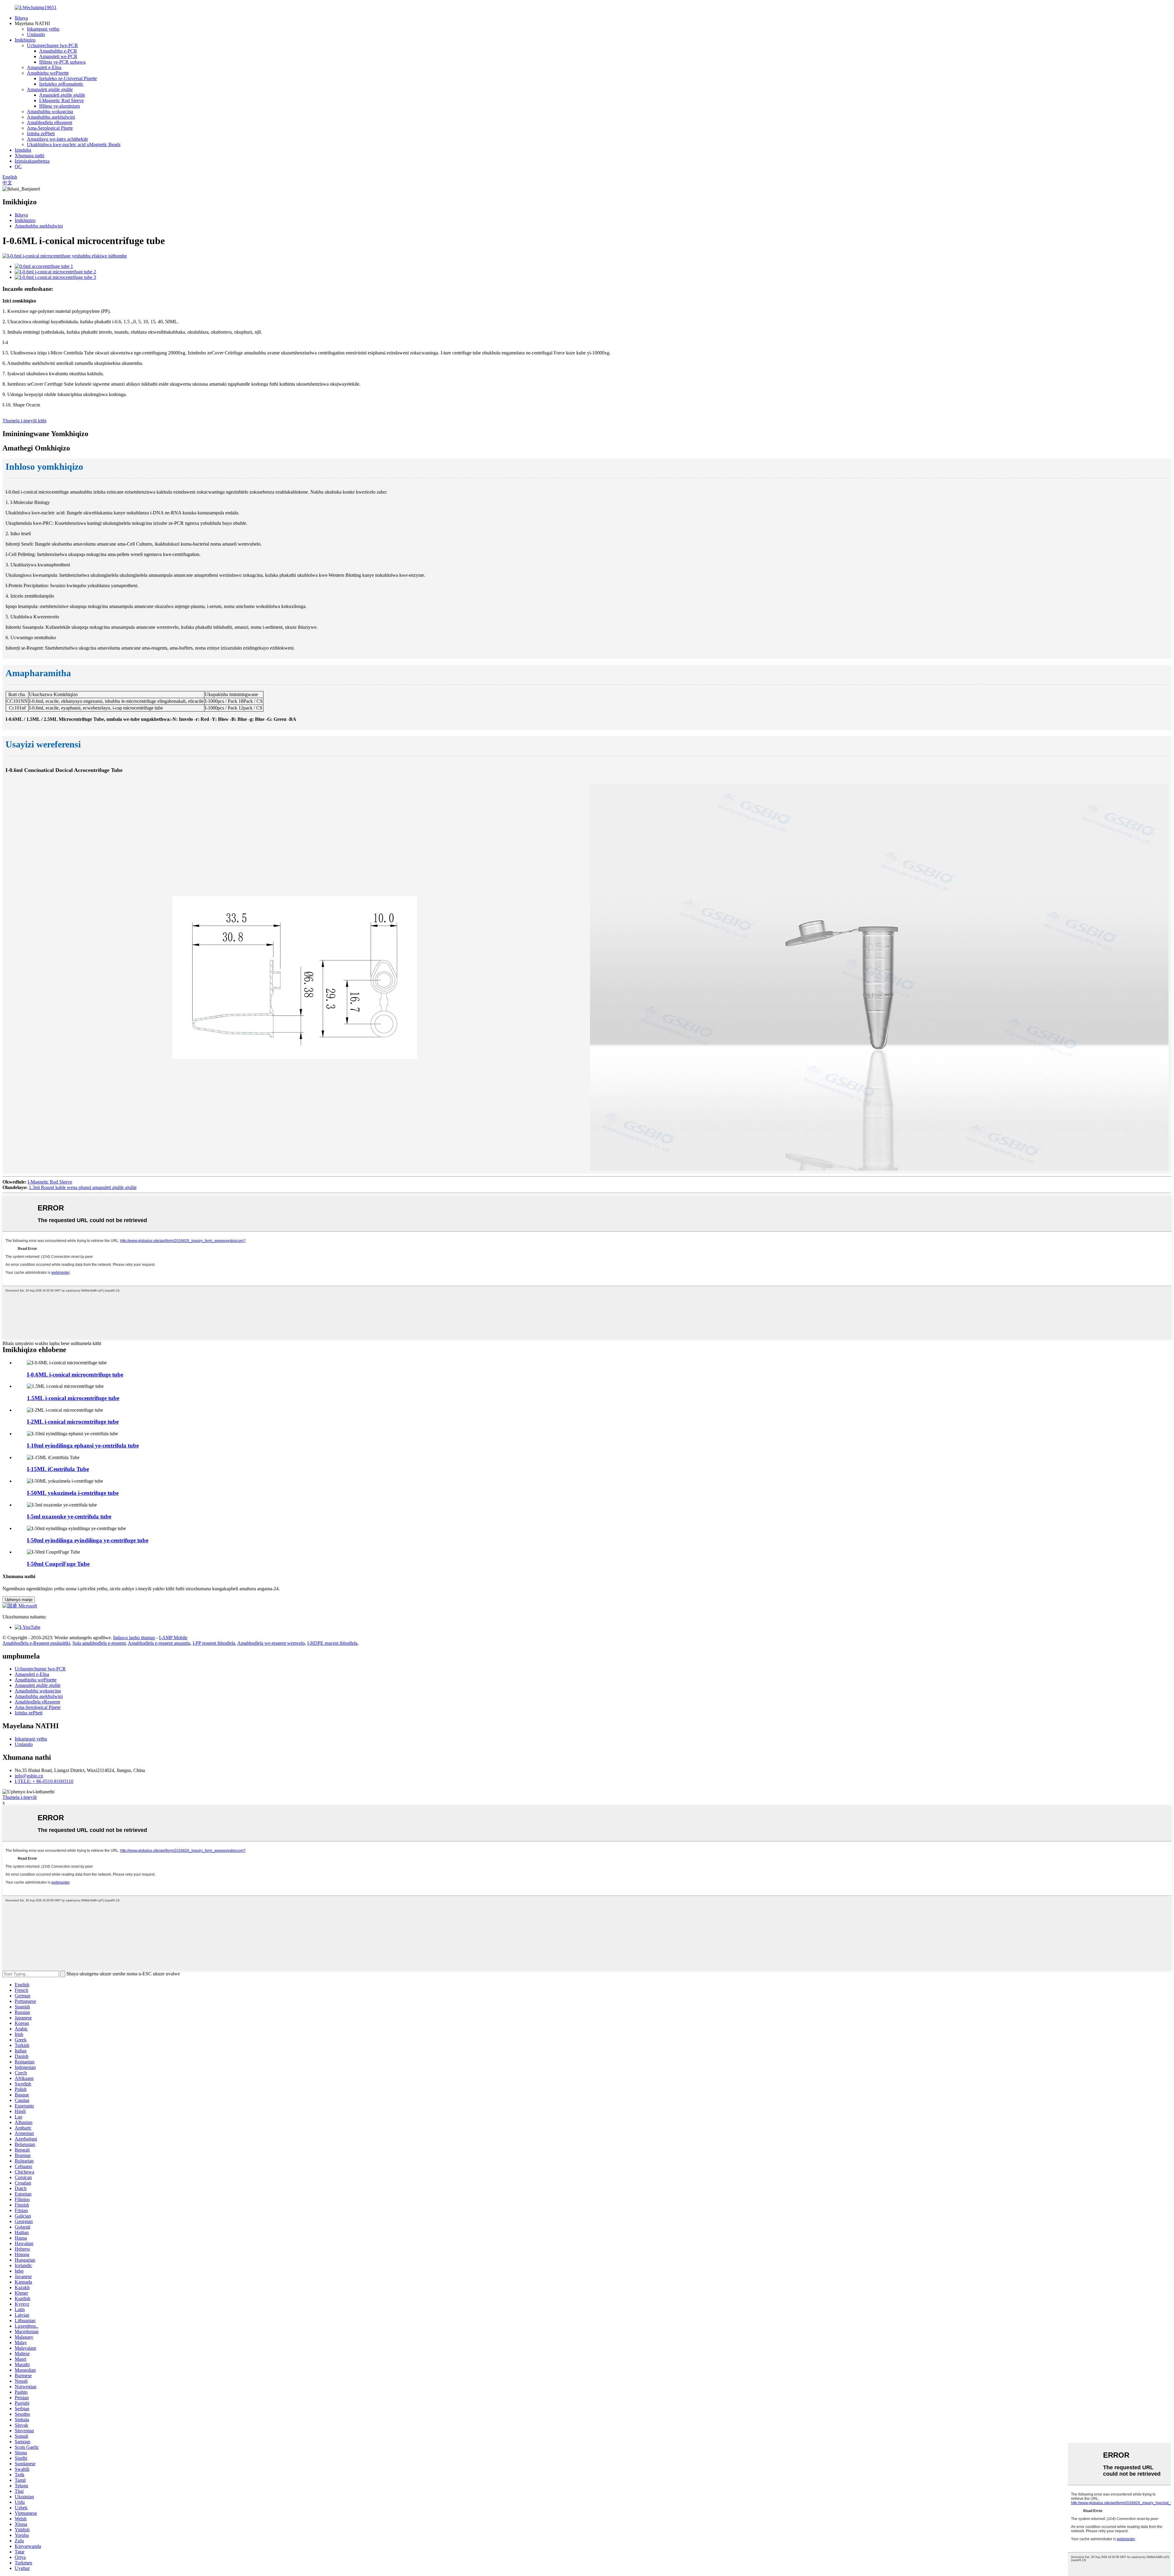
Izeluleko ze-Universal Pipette (68, 78)
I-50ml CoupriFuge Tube (58, 1564)
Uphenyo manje (19, 1600)
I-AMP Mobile (173, 1638)
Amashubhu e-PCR (58, 51)
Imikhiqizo (25, 40)
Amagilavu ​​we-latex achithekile (57, 139)
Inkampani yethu (43, 29)
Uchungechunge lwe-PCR (52, 45)
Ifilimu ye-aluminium (59, 106)
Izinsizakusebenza (32, 161)
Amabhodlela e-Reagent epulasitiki (36, 1643)
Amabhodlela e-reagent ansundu (159, 1643)
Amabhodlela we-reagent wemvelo (271, 1643)
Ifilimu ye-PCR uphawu (62, 62)
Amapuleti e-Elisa (44, 67)
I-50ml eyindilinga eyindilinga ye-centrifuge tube (88, 1540)
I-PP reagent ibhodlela (214, 1643)
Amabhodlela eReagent (50, 122)
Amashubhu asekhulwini (51, 117)
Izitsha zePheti (41, 133)
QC (18, 167)
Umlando (36, 34)
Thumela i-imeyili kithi (24, 421)
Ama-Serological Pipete (50, 128)
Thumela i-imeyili (20, 1797)
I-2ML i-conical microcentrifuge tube (73, 1422)
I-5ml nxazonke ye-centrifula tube (69, 1516)
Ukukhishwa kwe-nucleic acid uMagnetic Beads (74, 145)
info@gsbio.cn (29, 1776)
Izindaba (23, 150)
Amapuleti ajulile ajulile (50, 89)
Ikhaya (21, 18)
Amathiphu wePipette (48, 73)
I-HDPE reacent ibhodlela (332, 1643)
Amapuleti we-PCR (58, 56)
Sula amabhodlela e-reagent (99, 1643)
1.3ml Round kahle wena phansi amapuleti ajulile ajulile (83, 1187)
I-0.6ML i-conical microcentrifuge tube (75, 1375)
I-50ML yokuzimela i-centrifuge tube (73, 1493)
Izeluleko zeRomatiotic (61, 84)
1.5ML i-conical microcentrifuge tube (73, 1398)
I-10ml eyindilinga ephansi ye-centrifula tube (83, 1446)
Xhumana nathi (30, 156)
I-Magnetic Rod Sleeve (61, 100)
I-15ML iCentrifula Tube (58, 1469)
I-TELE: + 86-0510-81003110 (44, 1781)
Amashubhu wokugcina (50, 111)
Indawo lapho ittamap (134, 1638)
